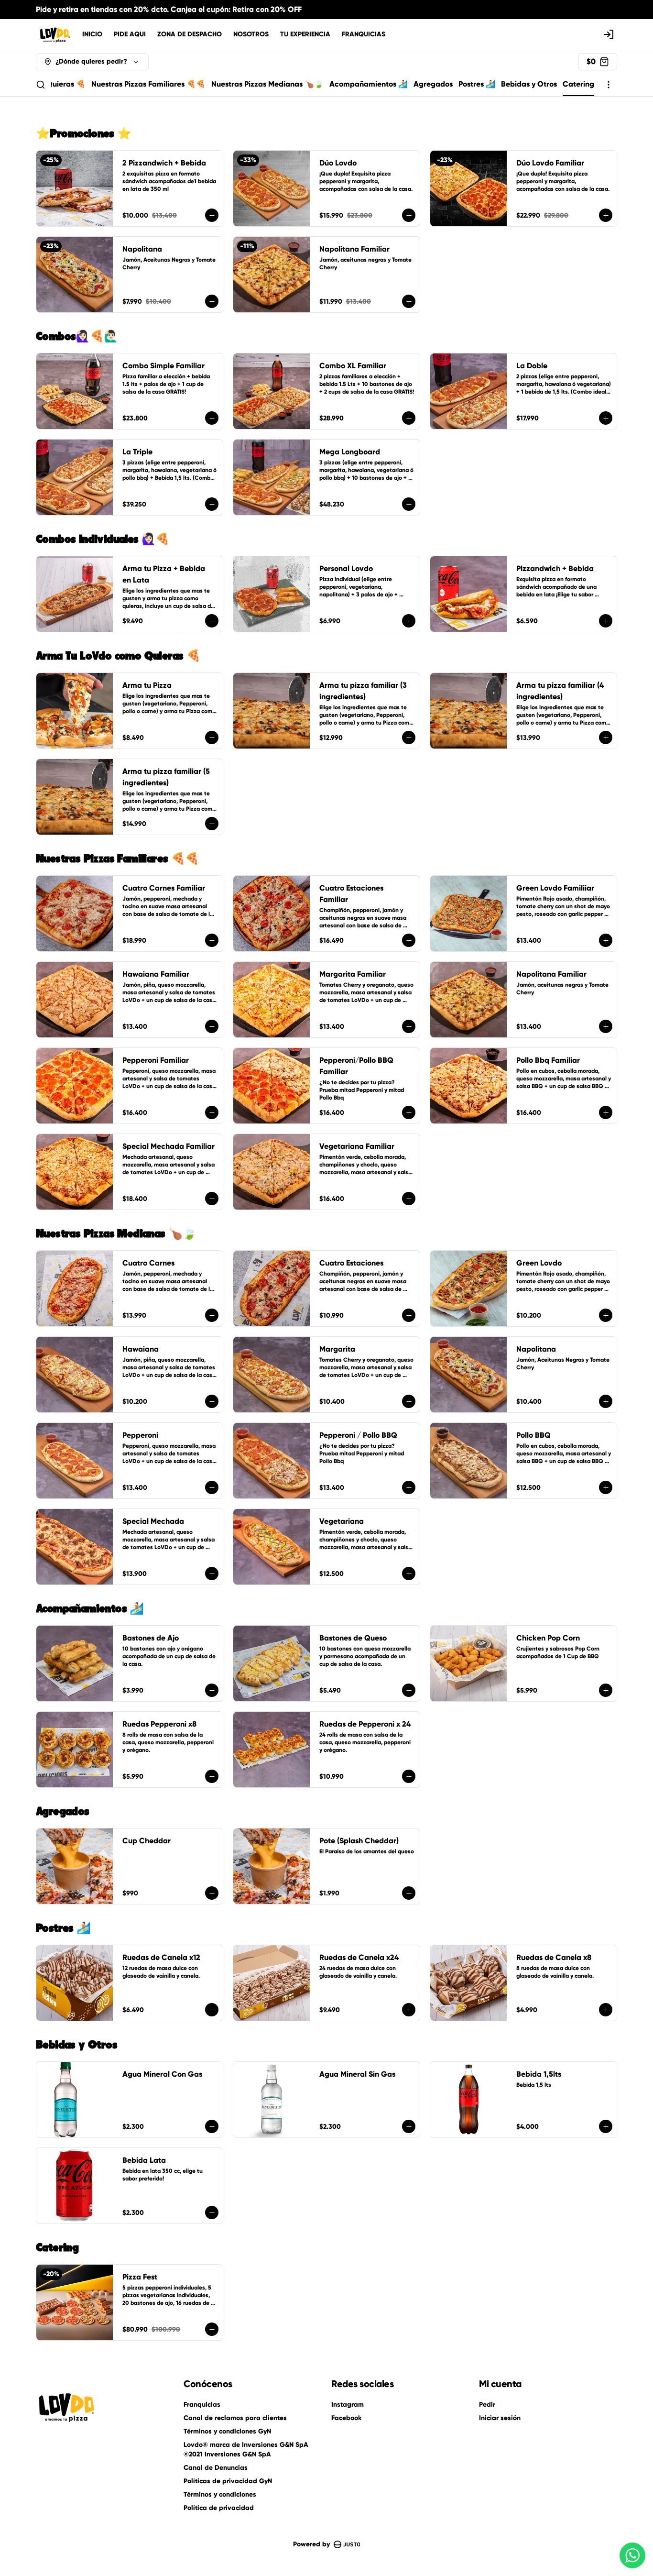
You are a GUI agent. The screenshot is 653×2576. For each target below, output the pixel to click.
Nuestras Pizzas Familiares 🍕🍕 (148, 84)
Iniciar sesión (500, 2418)
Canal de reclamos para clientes (235, 2418)
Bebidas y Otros (529, 84)
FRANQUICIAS (364, 34)
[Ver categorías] (609, 85)
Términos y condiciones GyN (227, 2431)
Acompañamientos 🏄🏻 (369, 84)
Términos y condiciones (220, 2494)
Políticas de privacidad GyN (228, 2481)
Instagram (348, 2405)
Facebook (346, 2418)
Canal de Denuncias (216, 2468)
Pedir (487, 2405)
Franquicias (202, 2405)
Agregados (433, 84)
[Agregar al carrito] (212, 215)
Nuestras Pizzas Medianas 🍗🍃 (267, 84)
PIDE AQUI (130, 34)
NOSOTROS (251, 34)
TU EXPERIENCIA (305, 34)
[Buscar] (41, 85)
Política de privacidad (219, 2508)
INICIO (92, 34)
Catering (578, 84)
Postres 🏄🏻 (477, 84)
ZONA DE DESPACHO (190, 34)
